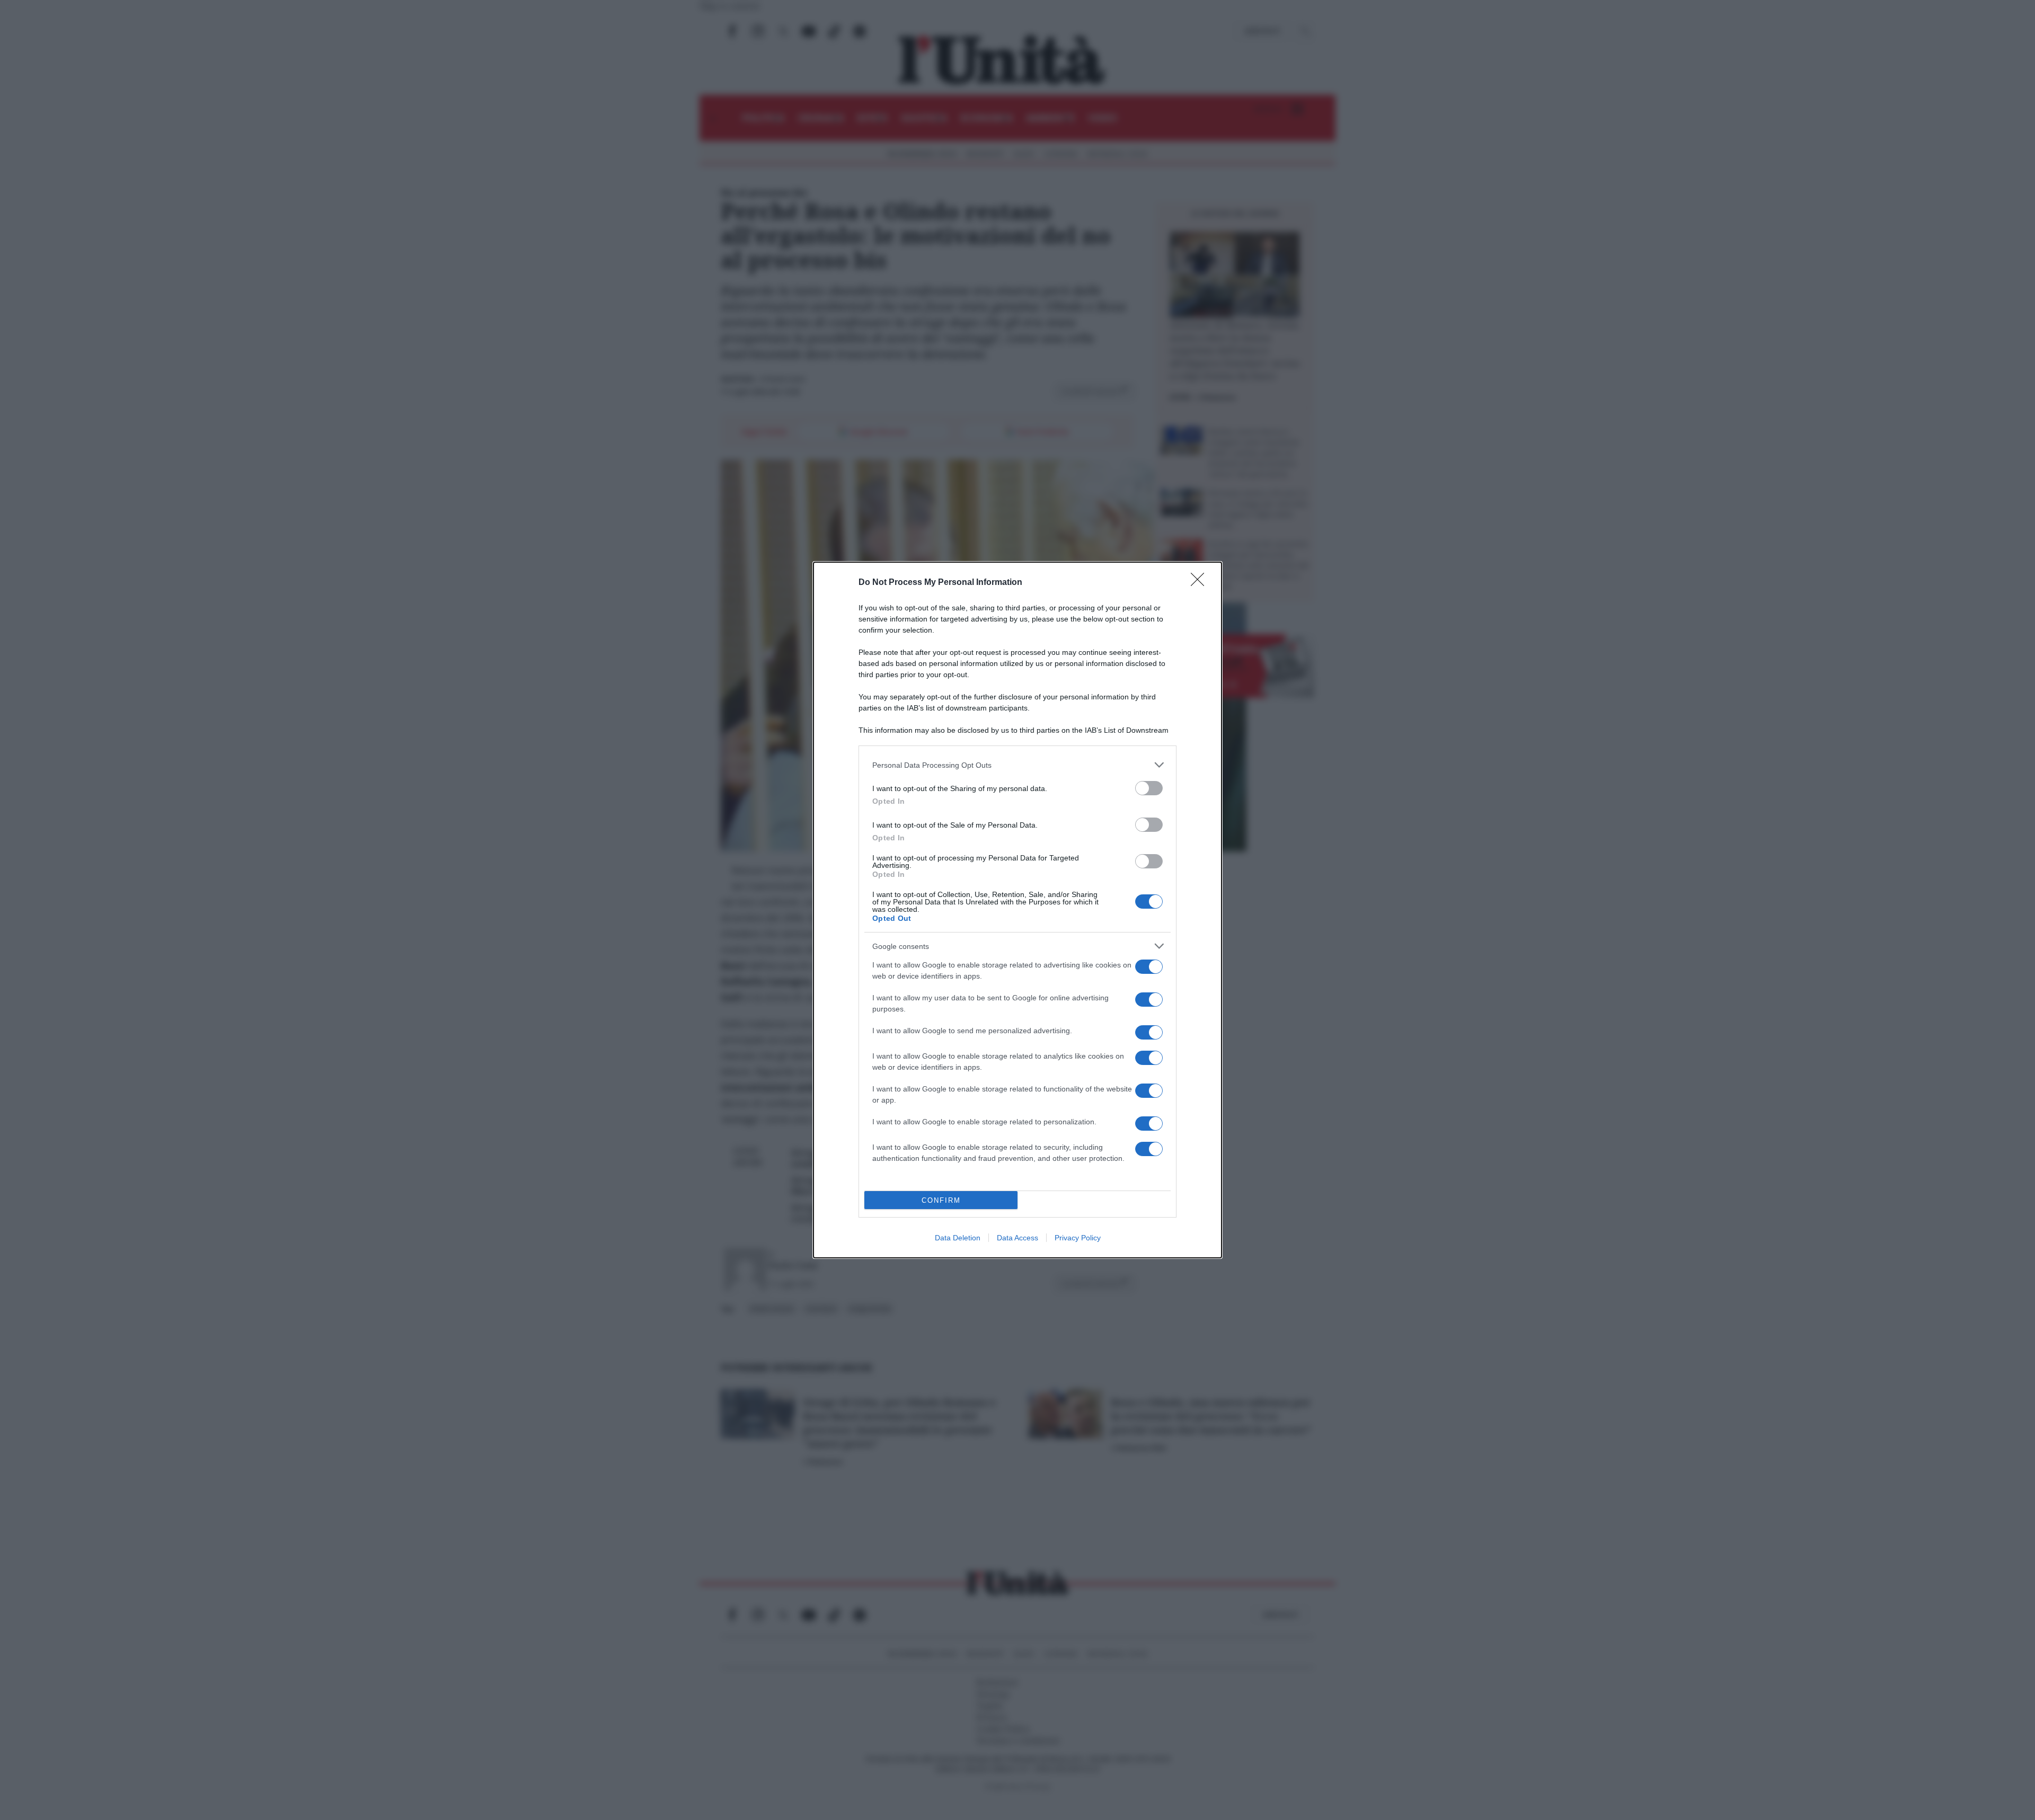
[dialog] (1017, 910)
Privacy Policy (1078, 1238)
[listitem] (1017, 765)
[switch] (1149, 788)
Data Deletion (958, 1238)
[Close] (1201, 583)
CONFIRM (941, 1200)
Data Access (1017, 1238)
